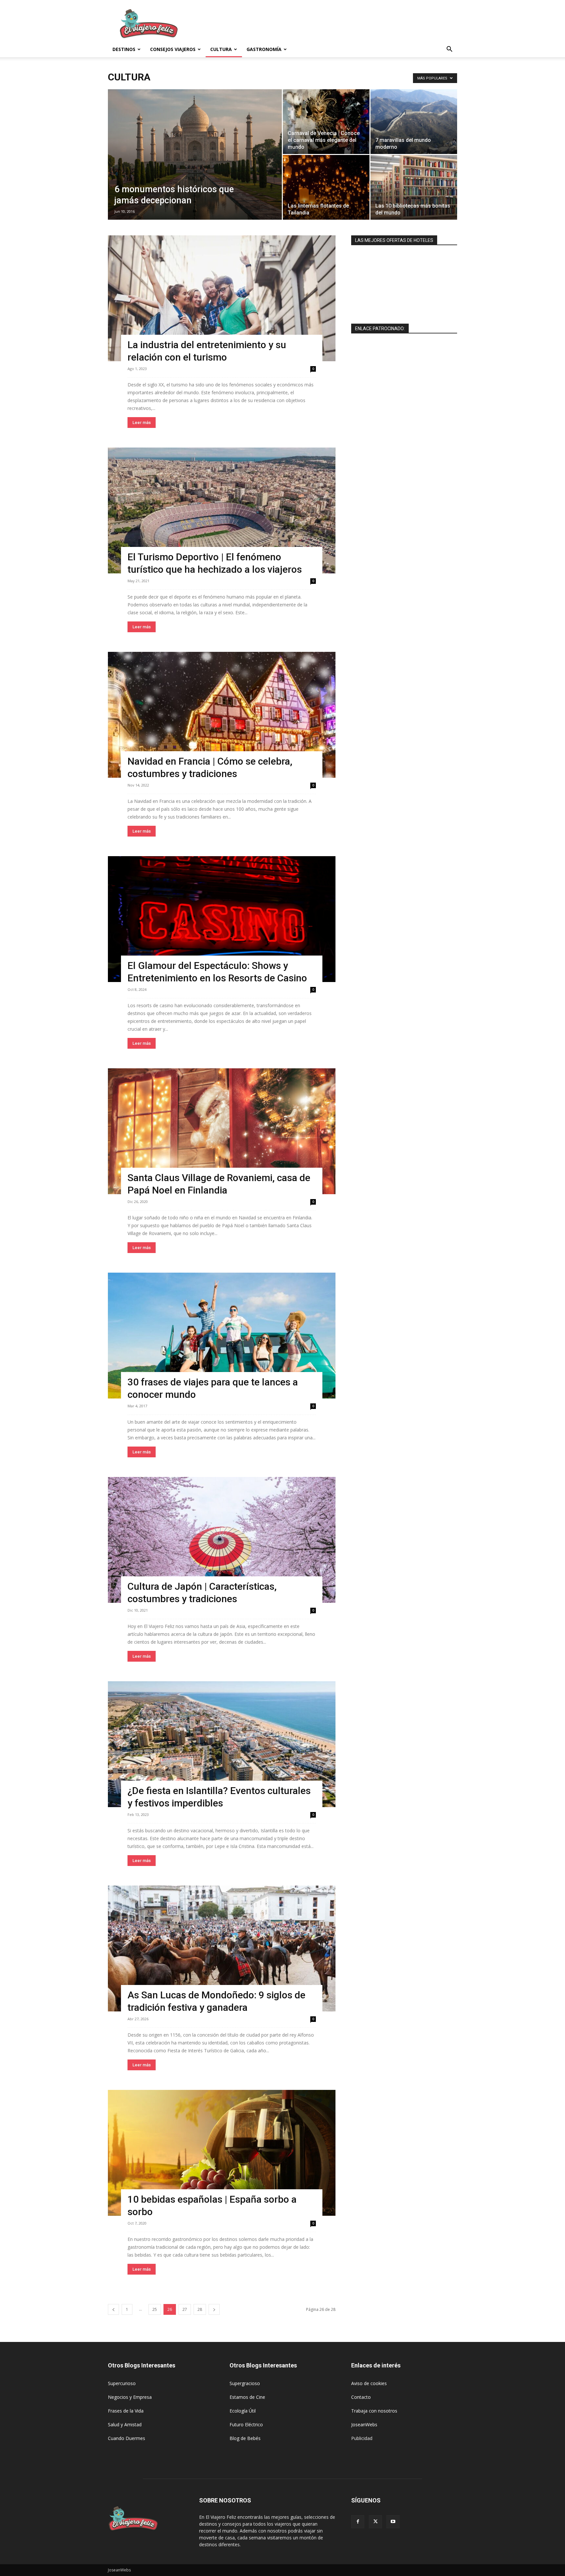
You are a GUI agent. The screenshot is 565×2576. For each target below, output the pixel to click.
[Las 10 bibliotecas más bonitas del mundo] (414, 187)
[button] (449, 50)
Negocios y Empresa (130, 2397)
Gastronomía (264, 49)
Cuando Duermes (127, 2438)
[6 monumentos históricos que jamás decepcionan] (195, 165)
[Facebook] (358, 2522)
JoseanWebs (364, 2424)
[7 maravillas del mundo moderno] (414, 122)
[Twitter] (375, 2522)
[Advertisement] (338, 24)
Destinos (124, 49)
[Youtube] (393, 2522)
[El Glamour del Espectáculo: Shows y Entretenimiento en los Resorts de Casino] (222, 919)
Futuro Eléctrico (246, 2424)
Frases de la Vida (126, 2411)
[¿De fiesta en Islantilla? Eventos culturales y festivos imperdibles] (222, 1744)
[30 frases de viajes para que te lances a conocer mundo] (222, 1336)
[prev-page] (113, 2309)
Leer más (142, 423)
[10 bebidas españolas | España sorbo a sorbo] (222, 2153)
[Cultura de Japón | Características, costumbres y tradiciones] (222, 1540)
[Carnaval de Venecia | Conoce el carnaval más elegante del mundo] (326, 122)
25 (155, 2309)
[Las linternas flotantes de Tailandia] (326, 187)
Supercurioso (122, 2383)
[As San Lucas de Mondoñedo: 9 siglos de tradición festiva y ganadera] (222, 1949)
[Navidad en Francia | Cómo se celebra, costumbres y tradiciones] (222, 715)
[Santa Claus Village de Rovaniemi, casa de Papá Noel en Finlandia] (222, 1131)
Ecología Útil (243, 2411)
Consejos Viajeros (173, 49)
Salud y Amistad (125, 2424)
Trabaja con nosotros (374, 2411)
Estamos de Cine (247, 2397)
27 (185, 2309)
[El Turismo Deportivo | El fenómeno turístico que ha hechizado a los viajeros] (222, 510)
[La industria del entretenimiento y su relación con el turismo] (222, 298)
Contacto (361, 2397)
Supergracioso (245, 2383)
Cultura (221, 49)
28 (200, 2309)
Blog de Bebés (245, 2438)
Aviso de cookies (369, 2383)
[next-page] (214, 2309)
